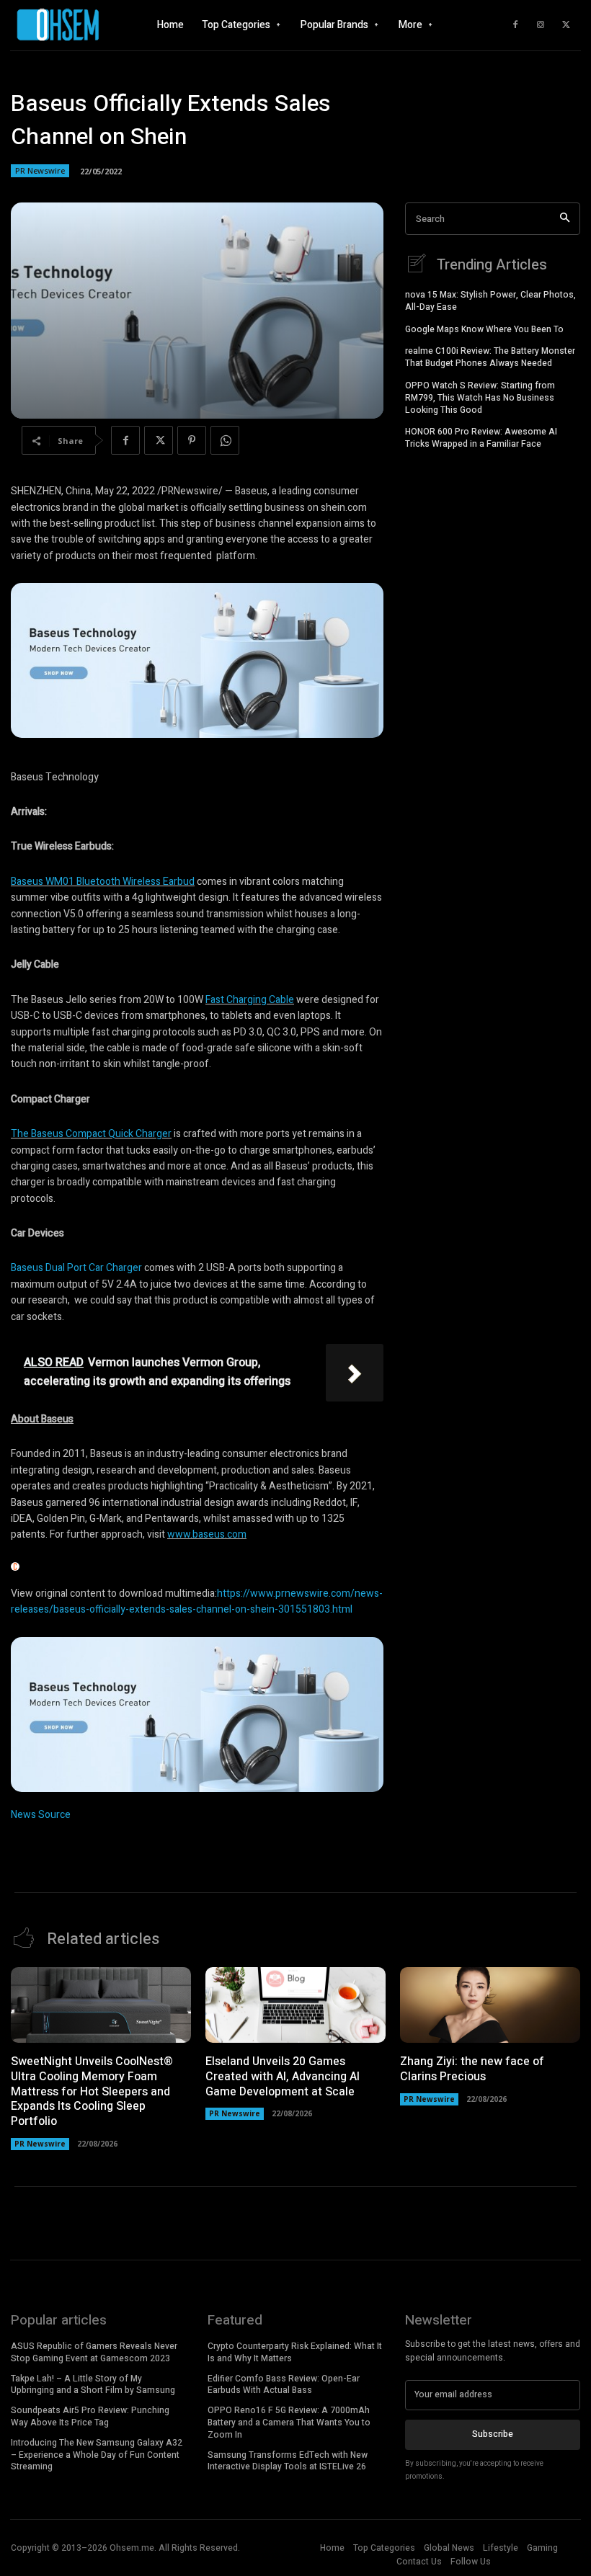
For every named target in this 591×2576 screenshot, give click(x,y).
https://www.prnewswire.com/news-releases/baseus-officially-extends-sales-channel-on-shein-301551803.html (197, 1601)
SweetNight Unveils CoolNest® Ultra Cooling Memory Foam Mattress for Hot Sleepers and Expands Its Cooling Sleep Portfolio (92, 2091)
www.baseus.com (207, 1534)
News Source (41, 1815)
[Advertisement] (493, 550)
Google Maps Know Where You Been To (484, 329)
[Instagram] (541, 25)
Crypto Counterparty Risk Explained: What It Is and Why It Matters (295, 2352)
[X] (566, 25)
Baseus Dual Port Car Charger (76, 1268)
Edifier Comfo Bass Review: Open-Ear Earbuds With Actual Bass (284, 2385)
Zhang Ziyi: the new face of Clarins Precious (472, 2069)
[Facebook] (515, 25)
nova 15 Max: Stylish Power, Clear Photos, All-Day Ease (490, 301)
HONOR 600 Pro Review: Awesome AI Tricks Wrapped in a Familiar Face (481, 438)
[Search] (565, 219)
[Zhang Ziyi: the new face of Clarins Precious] (490, 2005)
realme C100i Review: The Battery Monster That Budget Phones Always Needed (490, 357)
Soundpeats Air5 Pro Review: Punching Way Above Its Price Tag (90, 2416)
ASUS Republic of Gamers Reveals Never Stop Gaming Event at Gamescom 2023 (94, 2352)
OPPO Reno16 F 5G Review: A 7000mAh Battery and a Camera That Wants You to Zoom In (289, 2423)
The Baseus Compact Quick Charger (91, 1134)
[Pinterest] (192, 440)
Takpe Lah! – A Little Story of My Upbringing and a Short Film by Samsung (93, 2385)
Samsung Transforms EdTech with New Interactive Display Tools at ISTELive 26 (288, 2461)
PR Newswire (40, 170)
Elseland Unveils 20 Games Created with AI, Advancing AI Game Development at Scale (283, 2077)
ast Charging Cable (252, 1000)
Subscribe (493, 2434)
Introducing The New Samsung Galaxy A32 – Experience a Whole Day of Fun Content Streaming (97, 2455)
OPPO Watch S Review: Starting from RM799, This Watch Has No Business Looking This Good (480, 398)
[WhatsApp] (225, 440)
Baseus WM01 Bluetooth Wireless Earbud (103, 882)
